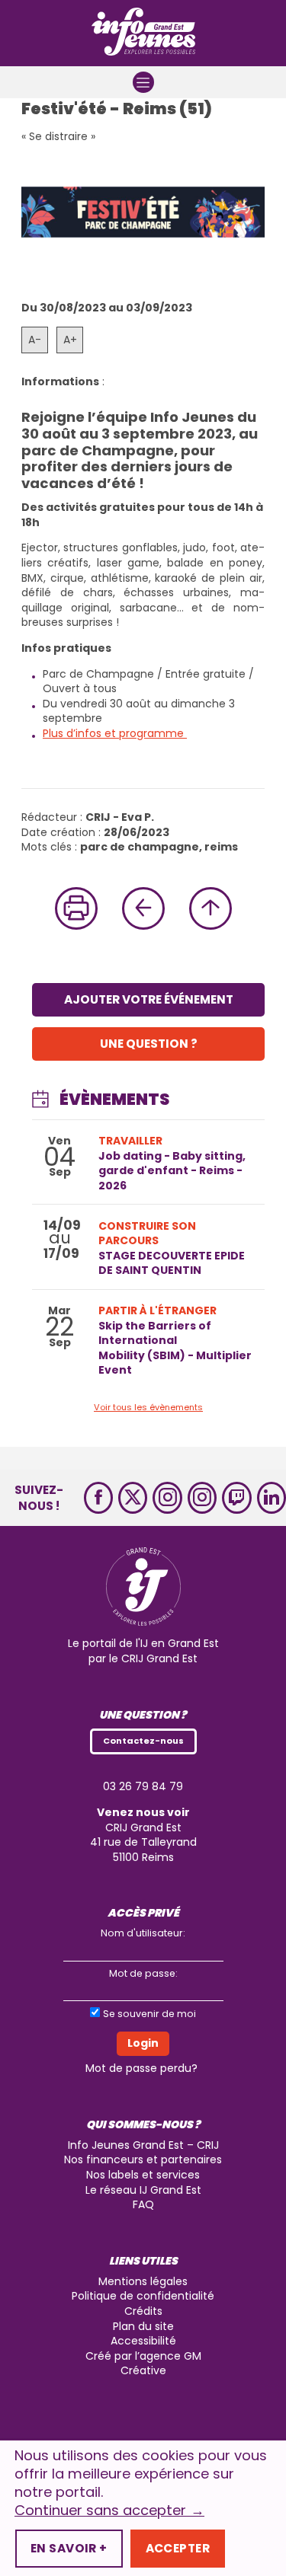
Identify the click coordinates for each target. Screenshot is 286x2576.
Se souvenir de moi (149, 2014)
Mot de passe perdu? (141, 2068)
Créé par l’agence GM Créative (143, 2364)
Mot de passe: (143, 1973)
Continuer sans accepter (109, 2511)
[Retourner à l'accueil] (143, 33)
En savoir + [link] (69, 2548)
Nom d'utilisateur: (143, 1933)
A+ (70, 340)
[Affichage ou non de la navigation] (143, 82)
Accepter (178, 2548)
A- (35, 340)
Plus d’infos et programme (115, 733)
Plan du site (143, 2326)
